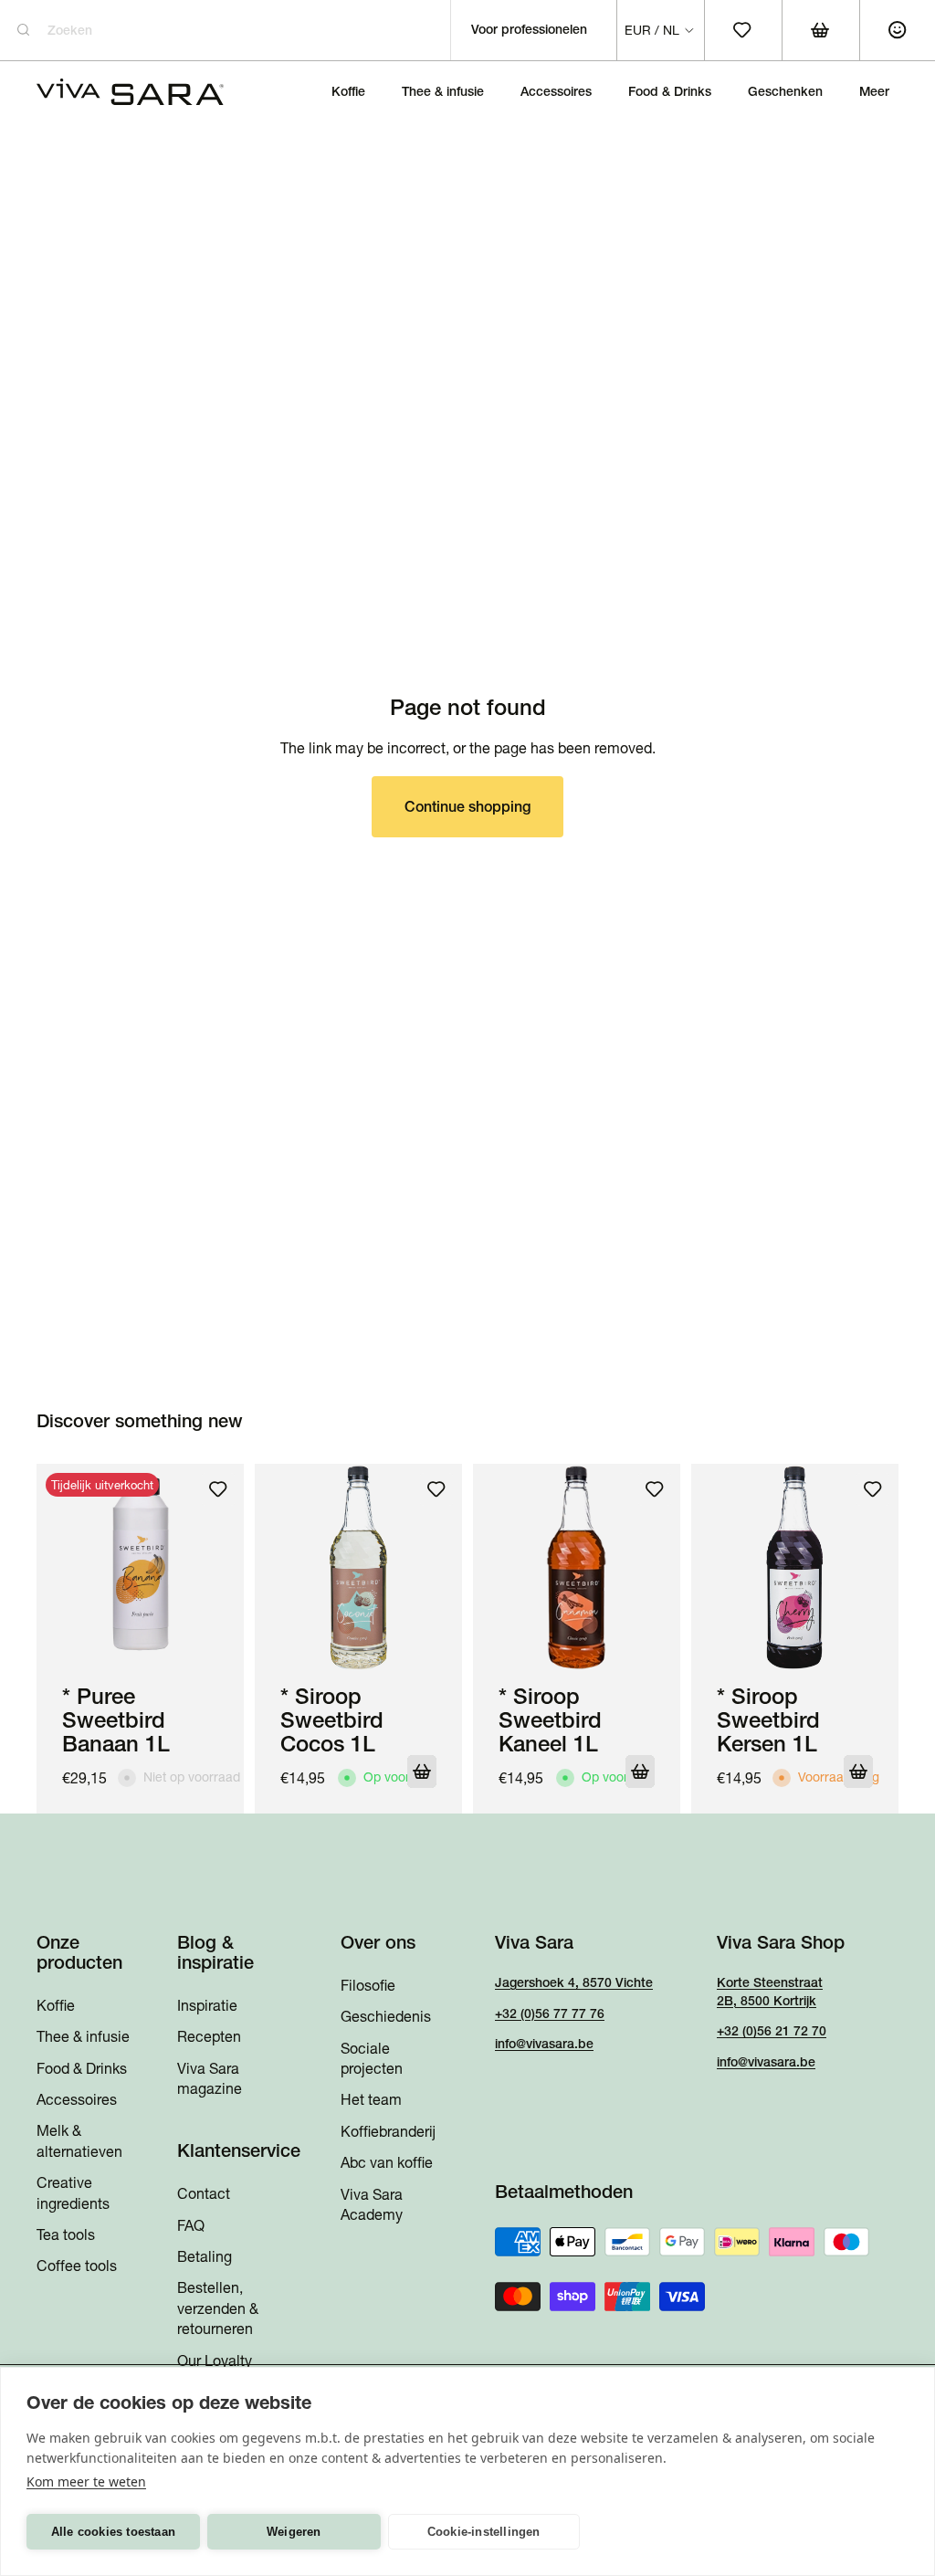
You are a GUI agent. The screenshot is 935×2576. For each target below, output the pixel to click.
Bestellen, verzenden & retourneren (218, 2309)
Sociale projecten (372, 2058)
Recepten (209, 2036)
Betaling (205, 2256)
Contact (204, 2193)
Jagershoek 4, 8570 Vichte (574, 1982)
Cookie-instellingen (484, 2532)
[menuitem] (874, 91)
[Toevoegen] (422, 1772)
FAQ (191, 2225)
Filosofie (368, 1985)
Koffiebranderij (388, 2131)
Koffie (56, 2005)
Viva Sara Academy (372, 2204)
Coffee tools (77, 2266)
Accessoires (77, 2099)
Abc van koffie (387, 2162)
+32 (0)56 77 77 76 (550, 2013)
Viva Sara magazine (210, 2078)
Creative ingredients (73, 2192)
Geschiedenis (386, 2016)
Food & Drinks (82, 2068)
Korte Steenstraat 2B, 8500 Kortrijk (770, 1992)
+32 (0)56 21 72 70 (772, 2031)
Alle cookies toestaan (113, 2532)
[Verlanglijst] (218, 1489)
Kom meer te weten (86, 2481)
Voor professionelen (529, 29)
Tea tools (66, 2234)
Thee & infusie (83, 2036)
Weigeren (294, 2532)
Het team (371, 2100)
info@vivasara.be (544, 2044)
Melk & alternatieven (79, 2141)
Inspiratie (207, 2005)
